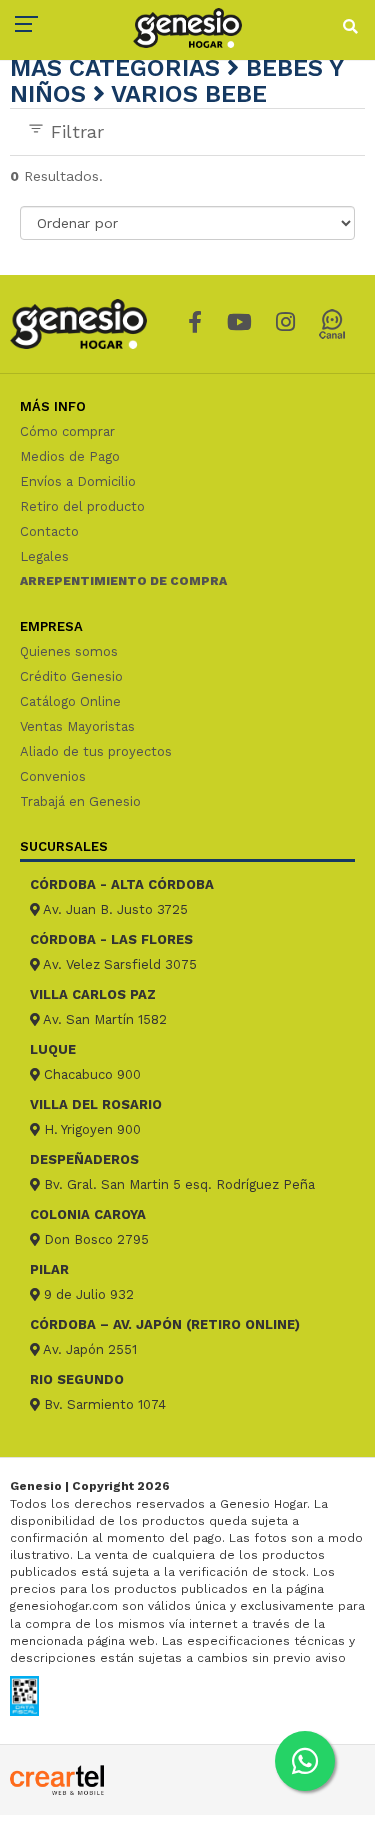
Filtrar (74, 131)
